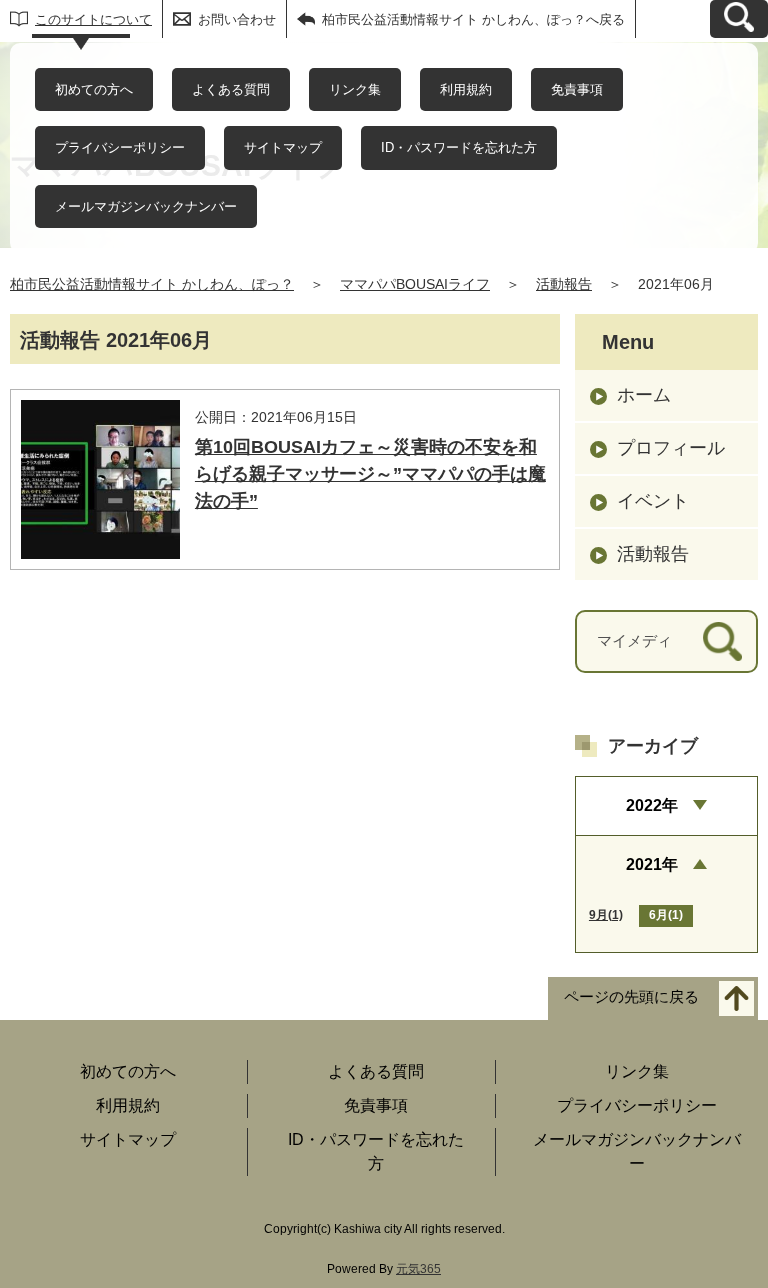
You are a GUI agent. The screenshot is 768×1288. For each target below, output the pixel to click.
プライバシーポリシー (120, 147)
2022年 (652, 805)
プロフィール (671, 448)
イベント (653, 501)
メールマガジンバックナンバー (146, 206)
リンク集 (355, 89)
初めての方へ (94, 89)
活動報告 (564, 284)
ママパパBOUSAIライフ (415, 284)
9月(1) (606, 915)
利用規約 (466, 89)
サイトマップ (283, 147)
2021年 (652, 864)
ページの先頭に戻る (631, 996)
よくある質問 (231, 89)
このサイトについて (93, 19)
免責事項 (577, 89)
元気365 (418, 1269)
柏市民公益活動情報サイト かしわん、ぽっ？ (152, 284)
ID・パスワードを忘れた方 (459, 147)
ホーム (644, 395)
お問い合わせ (237, 19)
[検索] (722, 641)
